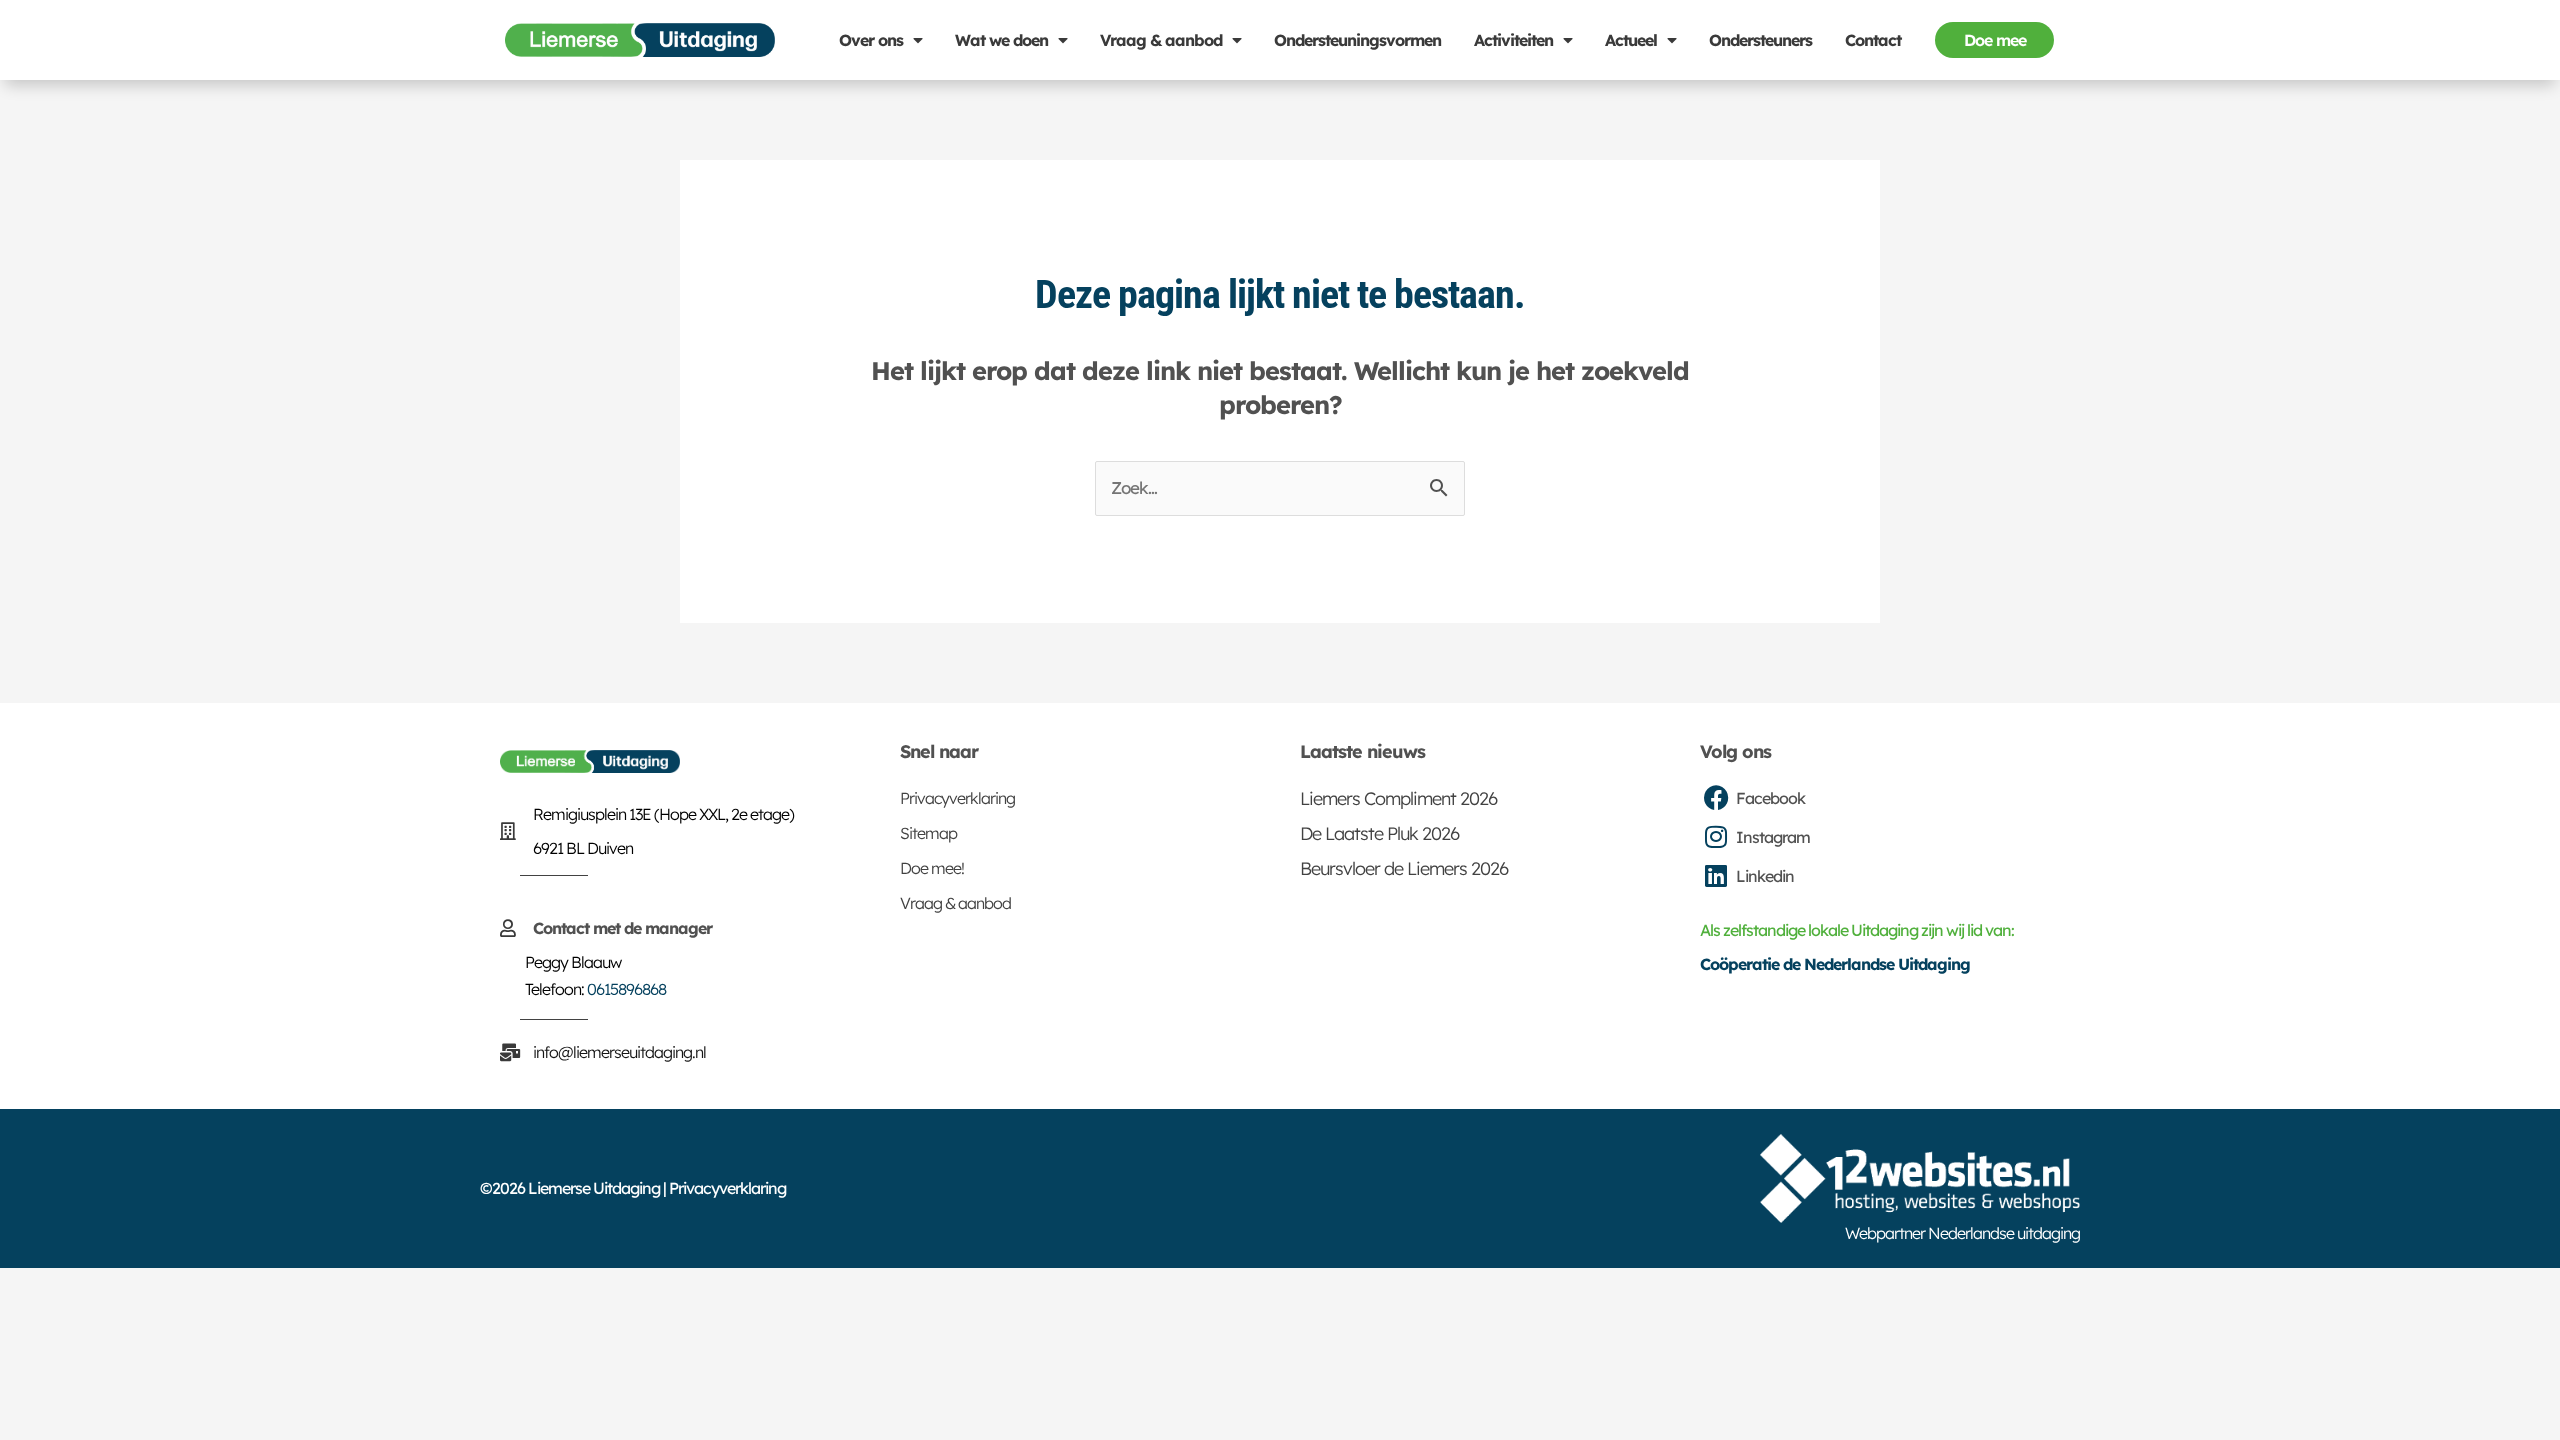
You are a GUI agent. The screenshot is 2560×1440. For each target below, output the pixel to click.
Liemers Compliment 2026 (1398, 798)
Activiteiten (1513, 40)
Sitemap (928, 833)
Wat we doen (1001, 40)
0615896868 (626, 989)
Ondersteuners (1760, 40)
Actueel (1631, 40)
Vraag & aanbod (1161, 40)
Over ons (871, 40)
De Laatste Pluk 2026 (1379, 833)
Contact (1873, 40)
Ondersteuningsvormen (1357, 40)
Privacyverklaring (957, 798)
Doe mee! (932, 868)
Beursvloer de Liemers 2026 (1404, 868)
